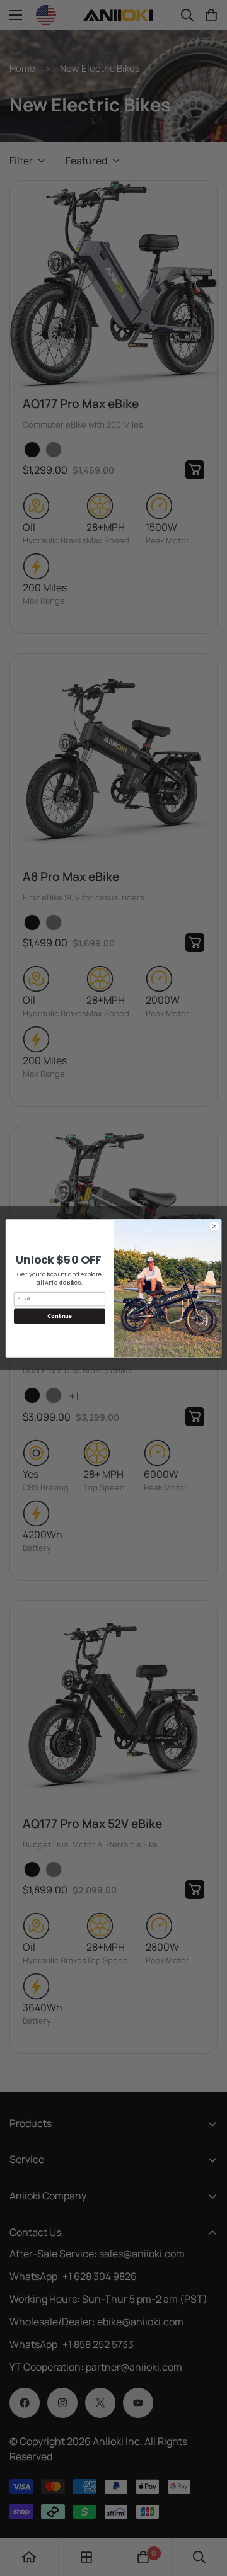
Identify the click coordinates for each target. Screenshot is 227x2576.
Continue (59, 1316)
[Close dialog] (214, 1226)
